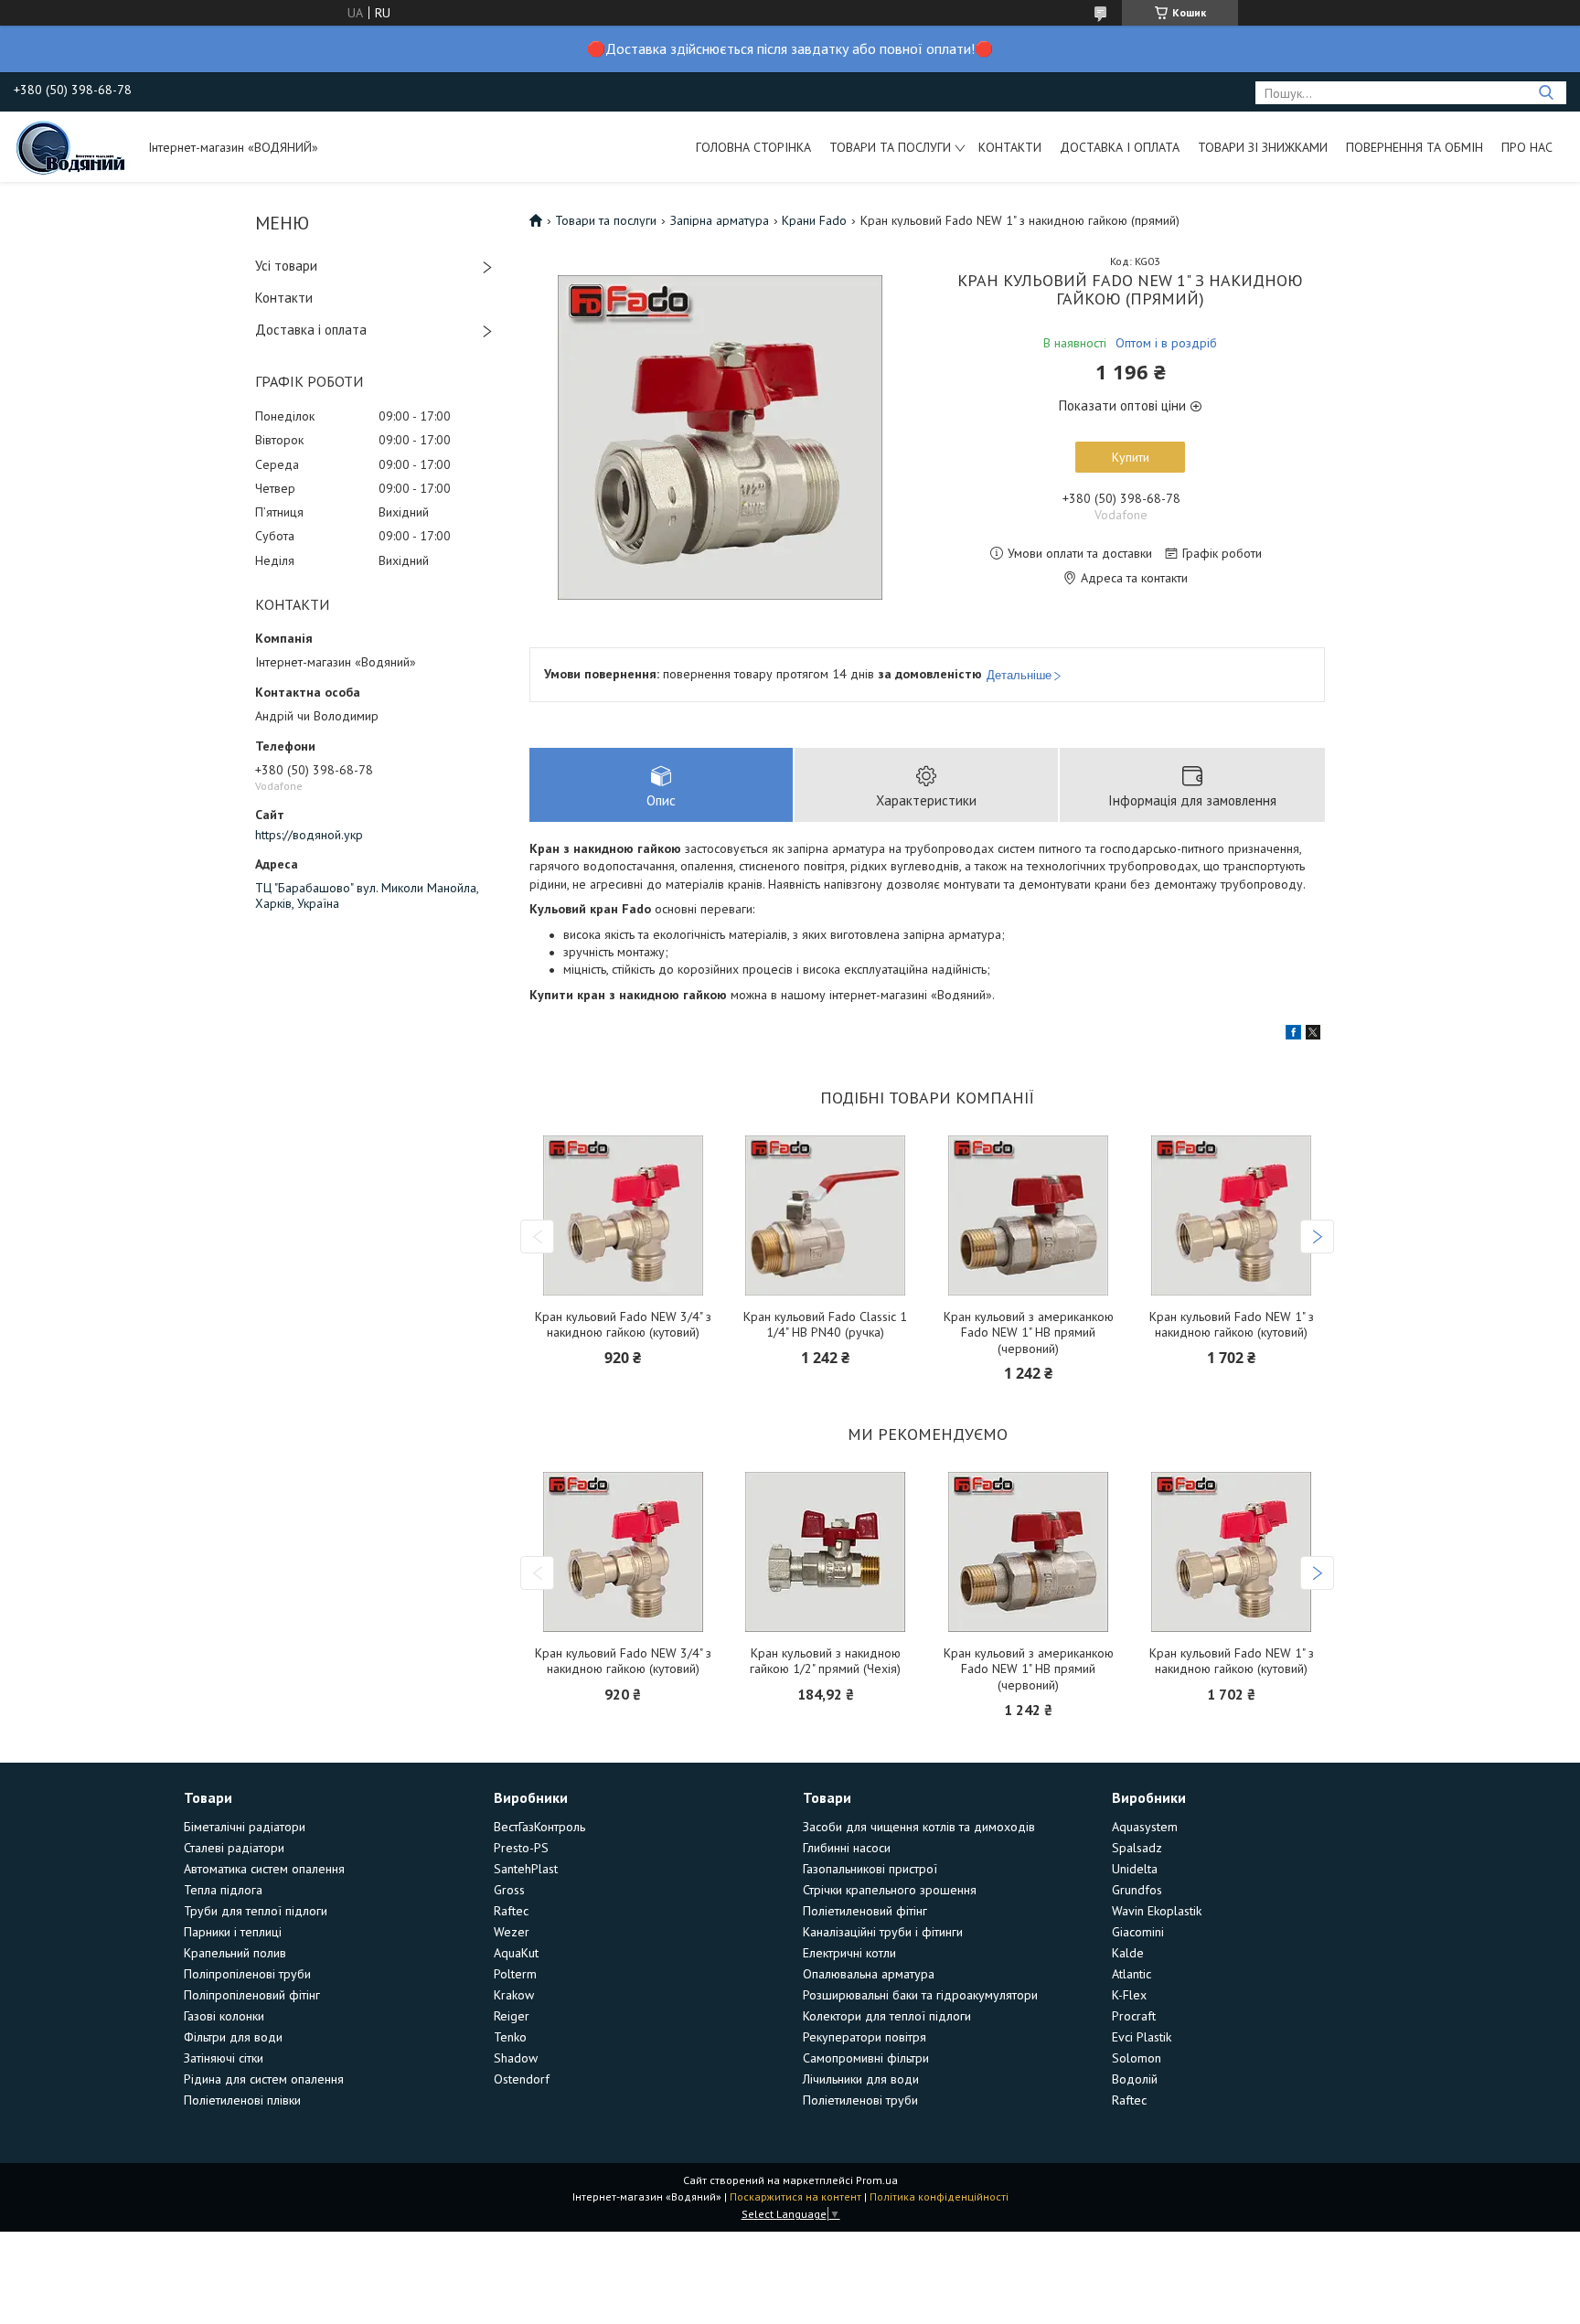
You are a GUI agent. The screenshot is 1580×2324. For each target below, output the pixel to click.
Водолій (1135, 2079)
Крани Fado (814, 220)
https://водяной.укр (309, 835)
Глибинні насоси (847, 1848)
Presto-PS (521, 1848)
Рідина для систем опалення (264, 2079)
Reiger (512, 2016)
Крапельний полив (235, 1953)
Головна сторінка (753, 147)
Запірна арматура (720, 220)
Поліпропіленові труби (247, 1974)
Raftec (511, 1911)
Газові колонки (224, 2016)
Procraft (1134, 2016)
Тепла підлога (223, 1890)
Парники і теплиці (233, 1932)
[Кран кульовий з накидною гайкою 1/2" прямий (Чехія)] (826, 1552)
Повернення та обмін (1415, 147)
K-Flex (1129, 1995)
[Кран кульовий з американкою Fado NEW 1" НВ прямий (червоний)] (1029, 1215)
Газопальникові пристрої (870, 1869)
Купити (1131, 457)
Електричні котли (849, 1953)
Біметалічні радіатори (245, 1827)
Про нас (1527, 147)
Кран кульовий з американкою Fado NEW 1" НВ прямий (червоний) (1029, 1333)
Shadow (516, 2058)
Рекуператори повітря (865, 2037)
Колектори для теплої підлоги (887, 2016)
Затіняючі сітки (224, 2058)
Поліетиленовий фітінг (865, 1911)
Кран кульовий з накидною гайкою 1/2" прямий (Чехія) (825, 1662)
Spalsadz (1137, 1848)
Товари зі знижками (1263, 147)
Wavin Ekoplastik (1157, 1911)
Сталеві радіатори (234, 1848)
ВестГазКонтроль (539, 1827)
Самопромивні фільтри (866, 2058)
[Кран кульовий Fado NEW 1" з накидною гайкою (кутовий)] (1232, 1215)
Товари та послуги (890, 147)
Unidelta (1135, 1869)
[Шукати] (1546, 93)
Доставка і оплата (1120, 147)
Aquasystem (1145, 1827)
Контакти (1010, 147)
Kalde (1128, 1953)
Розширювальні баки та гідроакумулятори (920, 1995)
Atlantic (1132, 1974)
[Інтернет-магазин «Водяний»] (72, 146)
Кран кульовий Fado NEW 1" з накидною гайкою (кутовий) (1232, 1325)
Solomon (1137, 2058)
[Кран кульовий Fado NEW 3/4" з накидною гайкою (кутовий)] (623, 1215)
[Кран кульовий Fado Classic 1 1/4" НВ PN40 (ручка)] (826, 1215)
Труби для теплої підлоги (256, 1911)
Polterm (515, 1974)
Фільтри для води (233, 2037)
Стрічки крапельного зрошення (890, 1890)
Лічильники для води (861, 2079)
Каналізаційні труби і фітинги (883, 1932)
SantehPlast (526, 1869)
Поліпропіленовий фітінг (252, 1995)
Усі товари (286, 266)
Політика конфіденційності (939, 2196)
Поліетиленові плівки (242, 2100)
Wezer (512, 1932)
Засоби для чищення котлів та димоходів (919, 1827)
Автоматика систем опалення (264, 1869)
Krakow (514, 1995)
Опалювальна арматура (869, 1974)
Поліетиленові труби (860, 2100)
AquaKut (516, 1953)
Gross (509, 1890)
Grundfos (1137, 1890)
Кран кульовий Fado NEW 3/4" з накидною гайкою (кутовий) (623, 1325)
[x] (1313, 1035)
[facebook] (1293, 1035)
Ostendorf (522, 2079)
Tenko (510, 2037)
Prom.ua (877, 2180)
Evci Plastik (1142, 2037)
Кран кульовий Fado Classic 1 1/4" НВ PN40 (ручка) (825, 1325)
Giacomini (1138, 1932)
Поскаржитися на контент (795, 2196)
